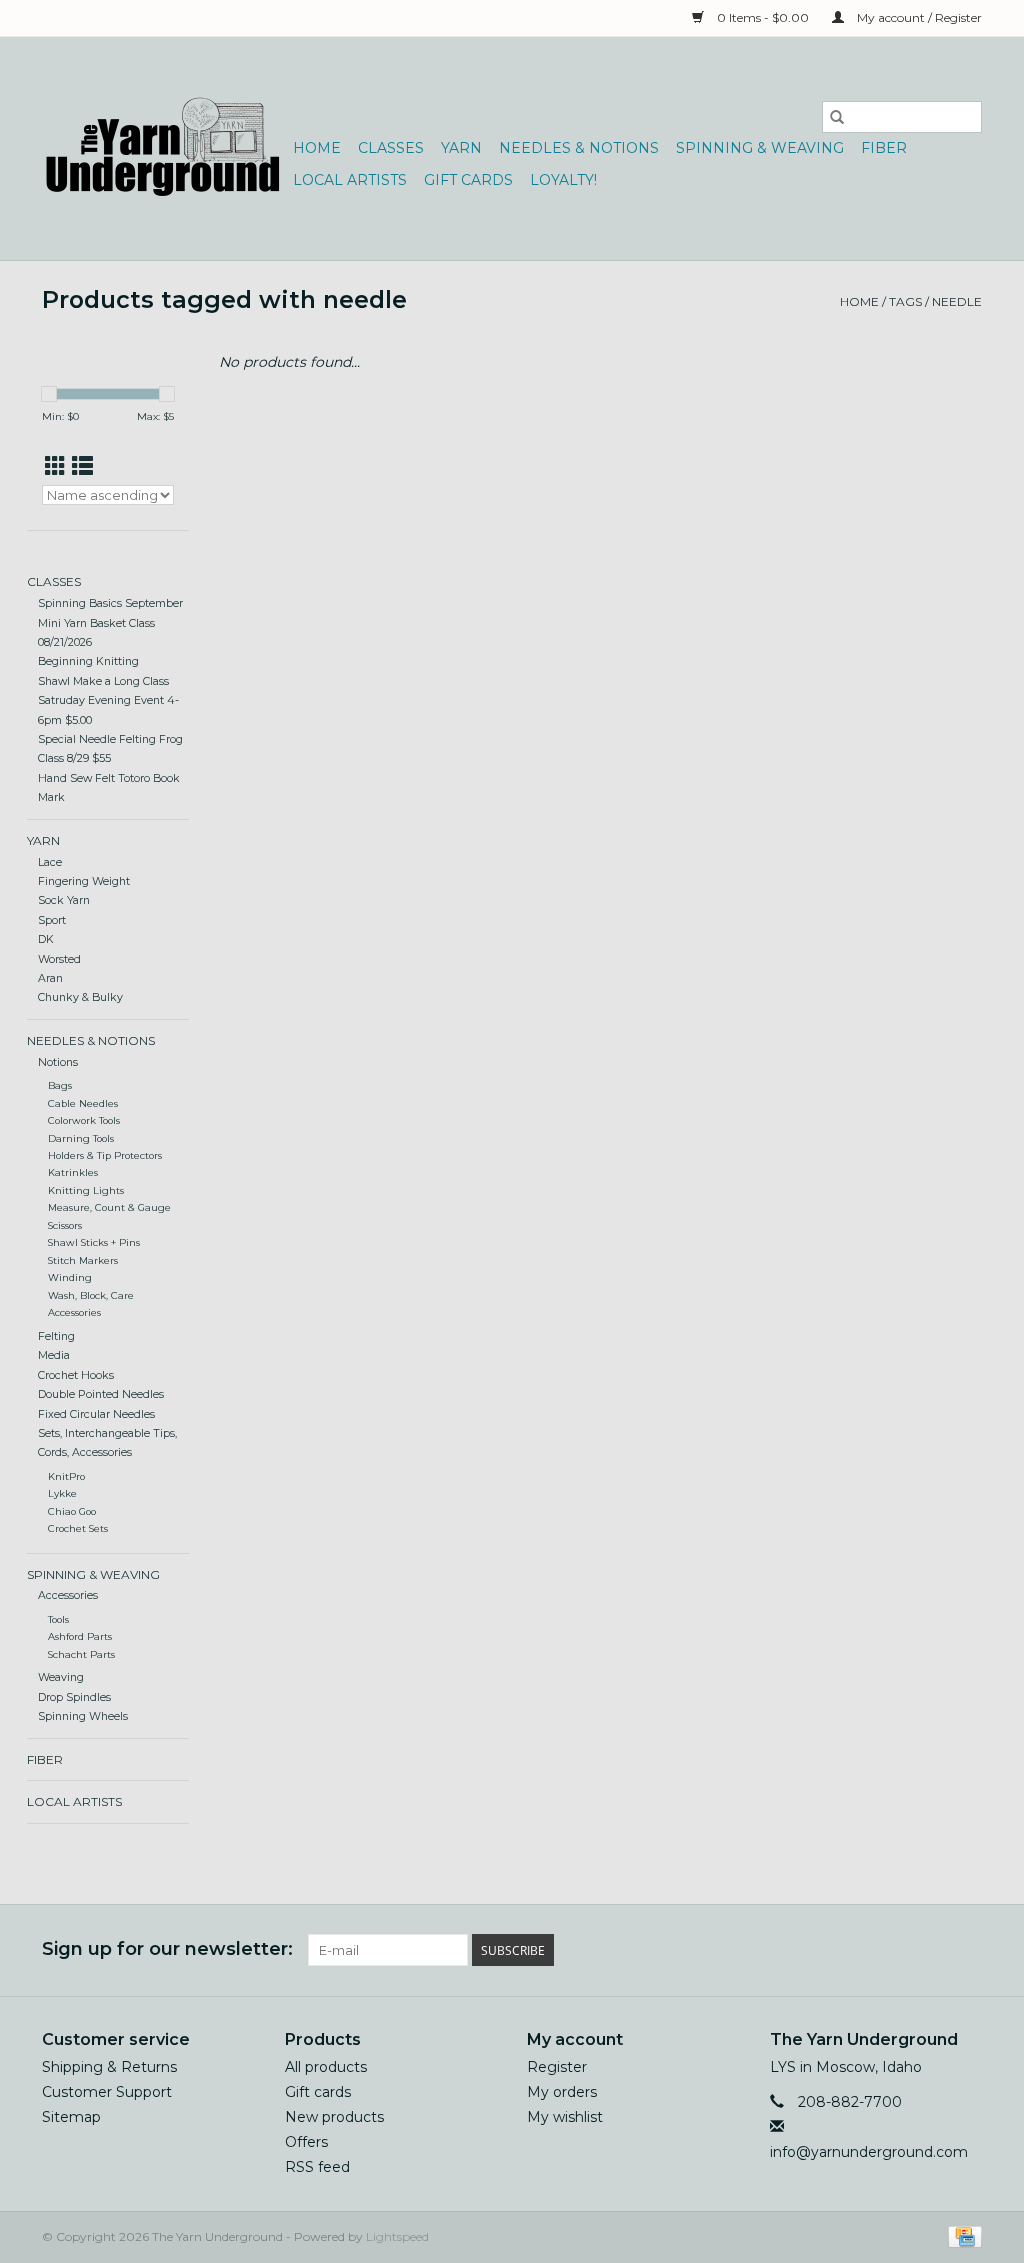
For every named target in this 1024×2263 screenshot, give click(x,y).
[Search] (837, 117)
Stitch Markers (83, 1260)
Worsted (59, 959)
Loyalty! (563, 180)
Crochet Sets (78, 1528)
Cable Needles (83, 1103)
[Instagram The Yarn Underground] (966, 1950)
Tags (905, 301)
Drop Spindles (74, 1697)
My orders (562, 2092)
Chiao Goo (72, 1511)
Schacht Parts (81, 1654)
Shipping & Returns (109, 2067)
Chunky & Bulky (80, 997)
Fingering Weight (84, 881)
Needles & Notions (579, 148)
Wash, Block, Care (91, 1295)
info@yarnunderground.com (869, 2152)
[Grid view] (55, 466)
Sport (52, 920)
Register (557, 2067)
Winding (70, 1277)
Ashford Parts (80, 1636)
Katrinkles (73, 1172)
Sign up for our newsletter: (167, 1949)
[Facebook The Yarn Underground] (894, 1950)
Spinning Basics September (110, 603)
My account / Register (918, 17)
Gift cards (468, 180)
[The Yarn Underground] (164, 148)
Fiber (884, 148)
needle (957, 301)
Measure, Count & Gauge (109, 1207)
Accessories (74, 1312)
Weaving (61, 1677)
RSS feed (317, 2167)
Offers (306, 2142)
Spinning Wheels (83, 1716)
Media (54, 1355)
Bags (60, 1085)
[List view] (82, 466)
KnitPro (66, 1476)
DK (46, 939)
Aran (50, 978)
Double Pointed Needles (101, 1394)
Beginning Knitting (88, 661)
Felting (56, 1336)
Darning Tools (81, 1138)
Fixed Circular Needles (96, 1414)
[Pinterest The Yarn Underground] (930, 1950)
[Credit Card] (961, 2235)
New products (334, 2117)
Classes (391, 148)
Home (317, 148)
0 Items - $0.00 (763, 17)
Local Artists (350, 180)
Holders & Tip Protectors (105, 1155)
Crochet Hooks (76, 1375)
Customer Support (107, 2092)
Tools (58, 1619)
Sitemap (71, 2117)
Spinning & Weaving (760, 148)
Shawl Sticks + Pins (94, 1242)
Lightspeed (397, 2236)
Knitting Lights (86, 1190)
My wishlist (565, 2117)
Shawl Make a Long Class (103, 681)
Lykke (62, 1493)
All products (326, 2067)
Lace (50, 862)
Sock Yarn (64, 900)
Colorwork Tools (84, 1120)
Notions (58, 1062)
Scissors (65, 1225)
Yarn (461, 148)
